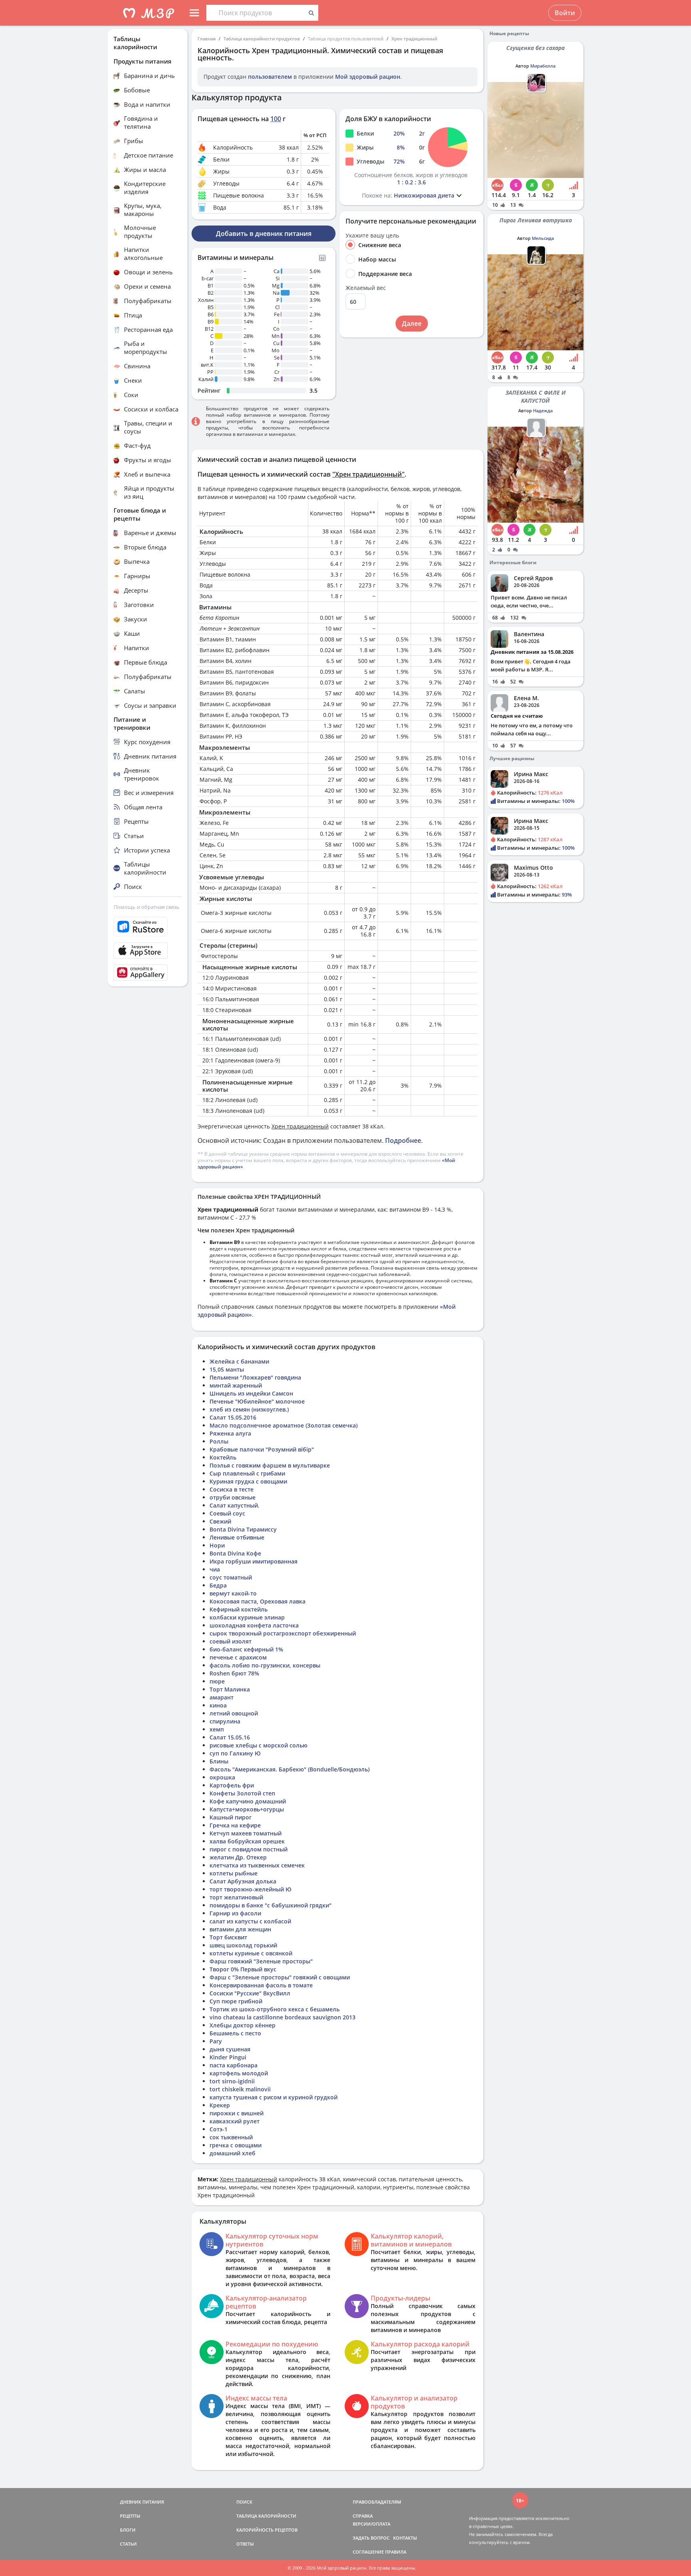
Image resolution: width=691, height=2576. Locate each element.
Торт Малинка (230, 1689)
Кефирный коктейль (239, 1609)
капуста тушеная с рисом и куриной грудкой (274, 2097)
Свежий (220, 1521)
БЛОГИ (128, 2530)
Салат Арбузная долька (243, 1881)
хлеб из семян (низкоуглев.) (249, 1409)
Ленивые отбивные (237, 1537)
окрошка (222, 1777)
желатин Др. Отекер (238, 1857)
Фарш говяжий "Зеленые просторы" (261, 1961)
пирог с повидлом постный (249, 1849)
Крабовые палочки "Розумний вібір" (262, 1449)
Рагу (216, 2041)
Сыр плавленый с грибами (247, 1473)
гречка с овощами (236, 2145)
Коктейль (223, 1457)
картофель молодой (239, 2073)
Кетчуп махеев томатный (246, 1833)
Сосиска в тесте (232, 1489)
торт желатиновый (236, 1897)
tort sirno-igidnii (232, 2081)
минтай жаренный (236, 1385)
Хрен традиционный (414, 39)
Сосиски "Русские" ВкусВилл (250, 1993)
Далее (412, 323)
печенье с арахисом (238, 1657)
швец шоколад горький (243, 1945)
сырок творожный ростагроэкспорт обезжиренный (283, 1633)
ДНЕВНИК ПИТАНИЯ (142, 2502)
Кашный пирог (231, 1817)
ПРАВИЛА (396, 2552)
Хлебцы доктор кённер (243, 2025)
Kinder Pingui (228, 2057)
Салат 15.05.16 (230, 1737)
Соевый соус (227, 1513)
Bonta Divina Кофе (235, 1553)
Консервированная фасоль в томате (261, 1985)
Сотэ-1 (219, 2129)
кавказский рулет (235, 2121)
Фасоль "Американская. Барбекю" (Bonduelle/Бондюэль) (290, 1769)
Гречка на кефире (235, 1825)
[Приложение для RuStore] (148, 927)
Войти (565, 13)
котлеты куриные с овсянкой (251, 1953)
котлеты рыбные (234, 1873)
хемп (217, 1729)
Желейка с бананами (239, 1361)
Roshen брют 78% (234, 1673)
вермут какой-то (233, 1593)
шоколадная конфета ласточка (254, 1625)
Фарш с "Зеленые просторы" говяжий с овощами (280, 1977)
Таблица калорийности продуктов (262, 39)
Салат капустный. (235, 1505)
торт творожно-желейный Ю (251, 1889)
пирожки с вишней (237, 2113)
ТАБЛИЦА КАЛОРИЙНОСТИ (266, 2516)
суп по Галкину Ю (235, 1753)
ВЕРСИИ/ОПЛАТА (371, 2524)
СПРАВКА (363, 2516)
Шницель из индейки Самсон (251, 1393)
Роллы (219, 1441)
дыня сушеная (230, 2049)
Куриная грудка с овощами (248, 1481)
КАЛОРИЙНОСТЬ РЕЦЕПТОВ (267, 2530)
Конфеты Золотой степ (242, 1793)
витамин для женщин (240, 1929)
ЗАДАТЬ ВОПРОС (371, 2538)
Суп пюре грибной (236, 2001)
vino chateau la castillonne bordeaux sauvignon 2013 (283, 2017)
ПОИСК (244, 2502)
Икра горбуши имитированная (254, 1561)
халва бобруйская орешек (247, 1841)
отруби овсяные (233, 1497)
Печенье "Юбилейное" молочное (257, 1401)
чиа (215, 1569)
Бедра (218, 1585)
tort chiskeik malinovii (240, 2089)
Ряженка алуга (230, 1433)
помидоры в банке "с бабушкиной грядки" (271, 1905)
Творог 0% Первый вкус (243, 1969)
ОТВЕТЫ (245, 2544)
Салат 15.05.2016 (233, 1417)
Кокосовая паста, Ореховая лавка (258, 1601)
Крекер (220, 2105)
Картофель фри (232, 1785)
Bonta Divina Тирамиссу (243, 1529)
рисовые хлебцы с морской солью (259, 1745)
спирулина (225, 1721)
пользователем (270, 77)
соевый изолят (231, 1641)
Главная (207, 39)
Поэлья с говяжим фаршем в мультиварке (270, 1465)
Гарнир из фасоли (235, 1913)
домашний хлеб (233, 2153)
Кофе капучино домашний (248, 1801)
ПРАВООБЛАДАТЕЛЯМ (377, 2502)
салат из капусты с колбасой (250, 1921)
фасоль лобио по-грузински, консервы (265, 1665)
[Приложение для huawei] (148, 972)
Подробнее (403, 1140)
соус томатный (231, 1577)
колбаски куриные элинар (247, 1617)
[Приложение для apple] (148, 951)
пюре (217, 1681)
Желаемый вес (366, 288)
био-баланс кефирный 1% (246, 1649)
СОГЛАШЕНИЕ (368, 2552)
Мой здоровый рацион (368, 77)
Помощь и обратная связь (147, 907)
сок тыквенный (231, 2137)
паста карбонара (234, 2065)
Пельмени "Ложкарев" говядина (255, 1377)
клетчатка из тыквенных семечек (257, 1865)
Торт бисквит (228, 1937)
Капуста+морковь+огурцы (247, 1809)
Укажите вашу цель (372, 236)
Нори (217, 1545)
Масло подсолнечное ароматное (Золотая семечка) (284, 1425)
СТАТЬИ (128, 2544)
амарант (222, 1697)
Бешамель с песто (235, 2033)
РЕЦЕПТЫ (130, 2516)
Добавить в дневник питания (264, 234)
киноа (218, 1705)
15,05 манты (227, 1369)
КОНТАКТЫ (405, 2538)
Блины (219, 1761)
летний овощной (234, 1713)
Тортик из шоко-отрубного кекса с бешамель (275, 2009)
